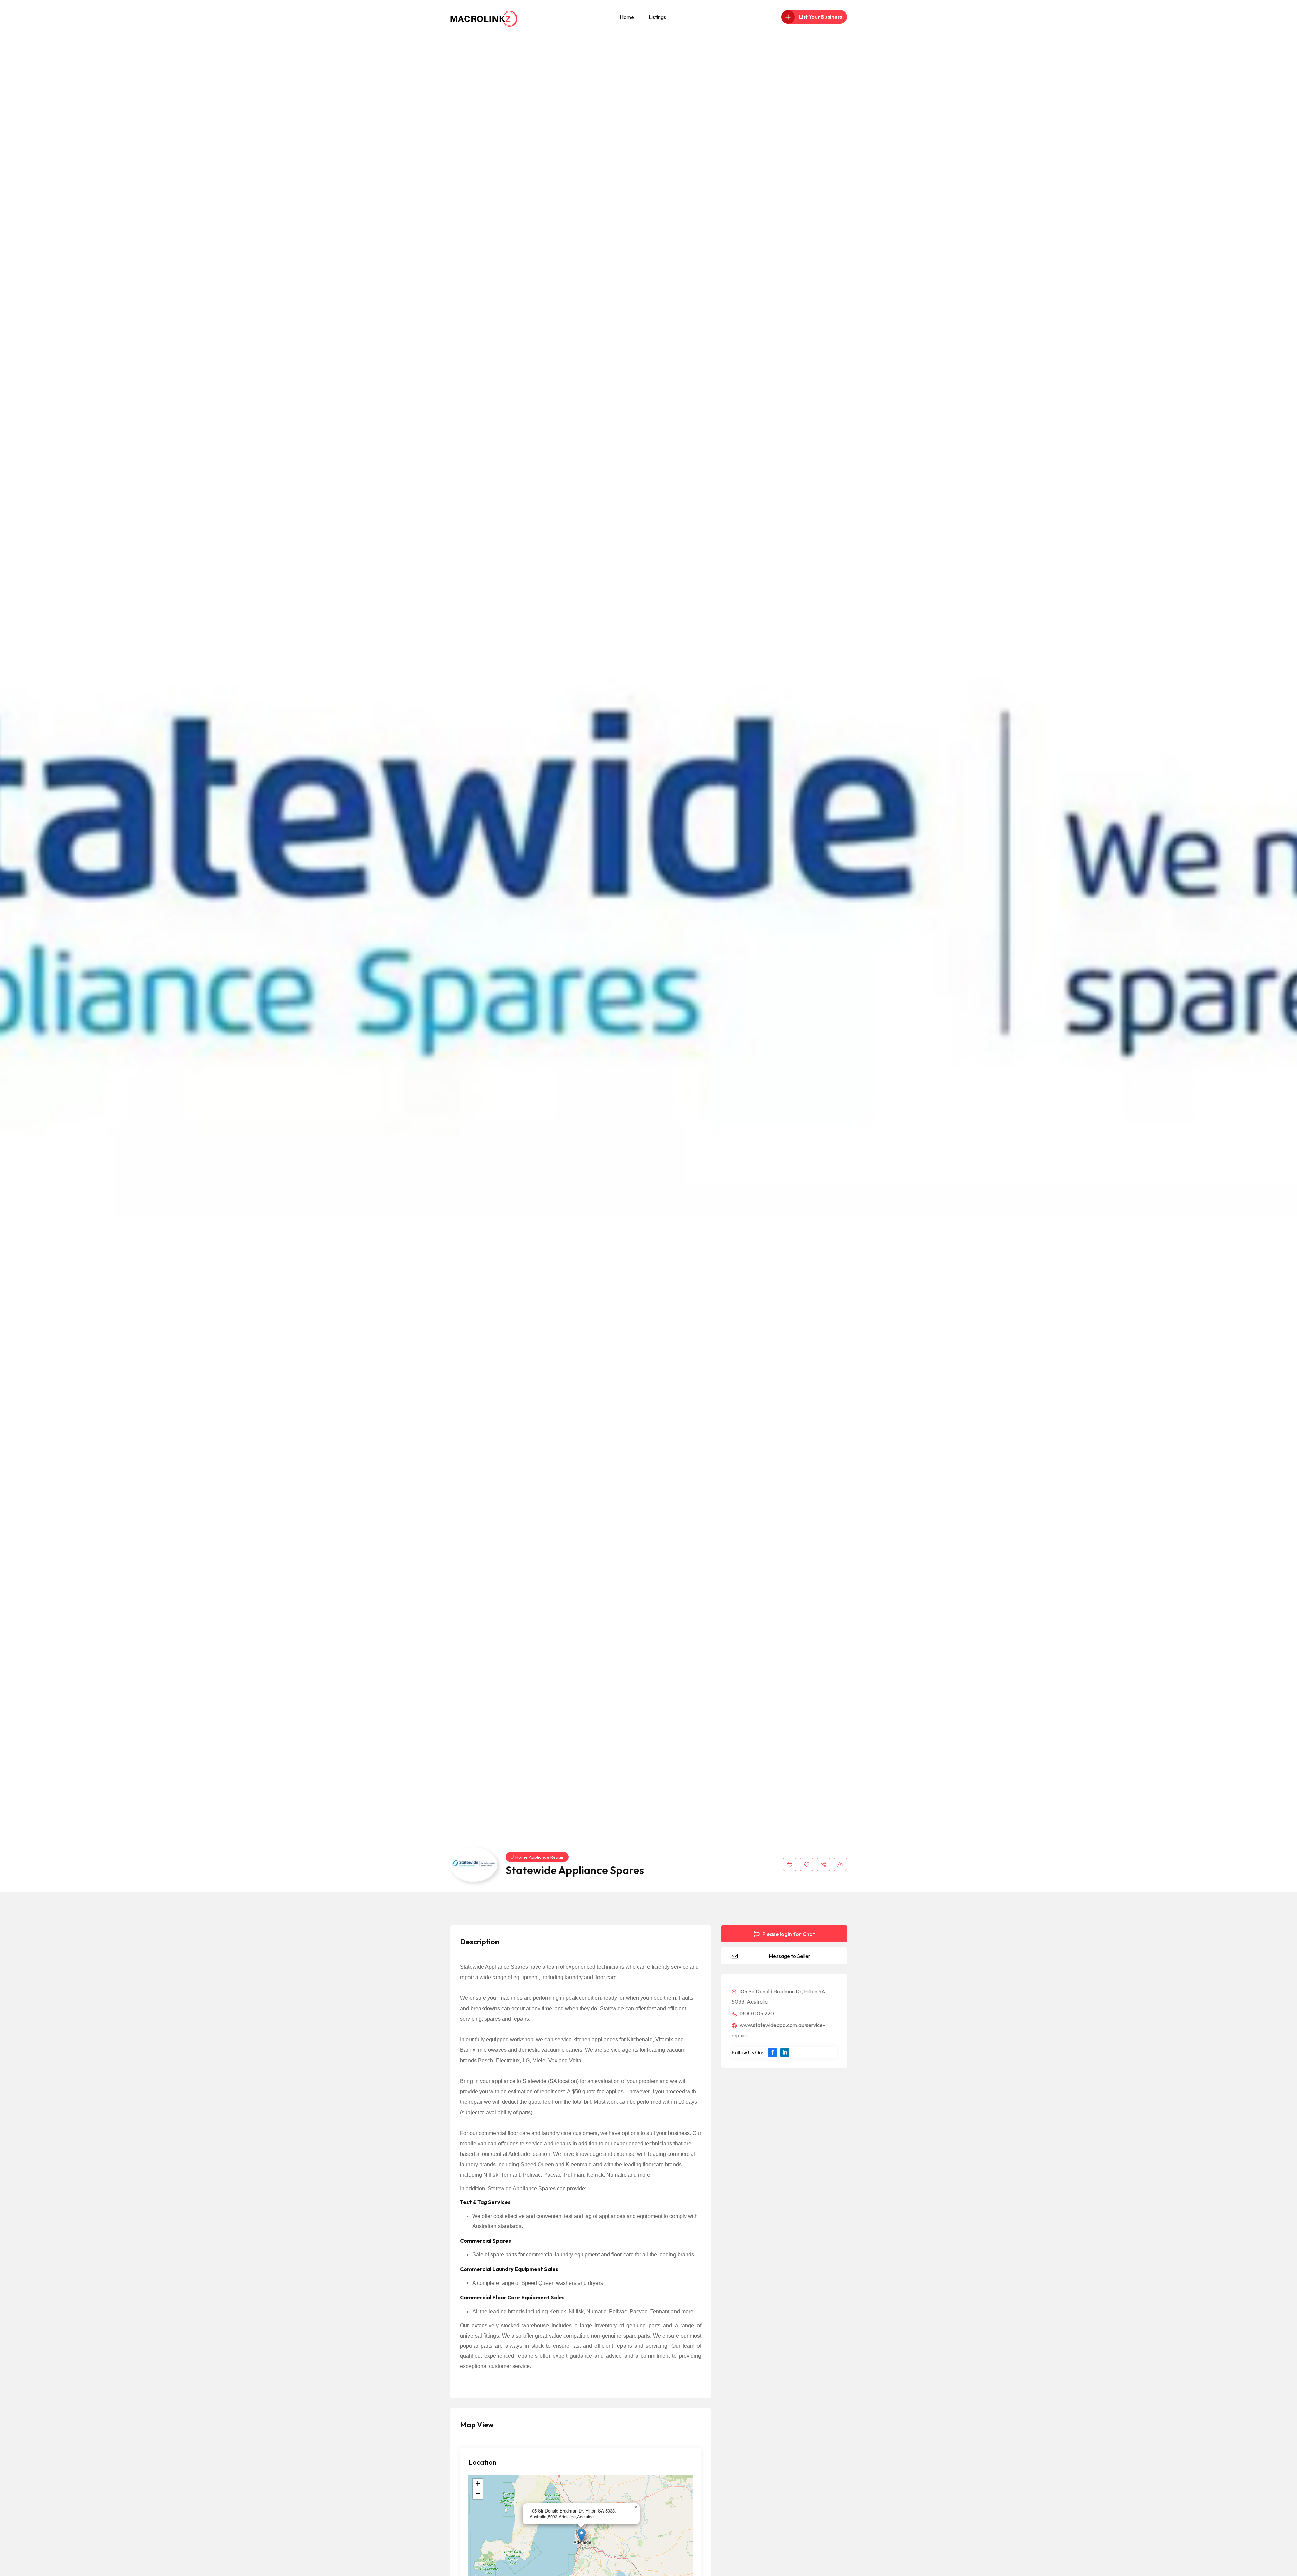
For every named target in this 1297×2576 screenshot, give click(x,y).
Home (627, 17)
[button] (581, 2535)
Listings (657, 17)
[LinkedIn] (785, 2052)
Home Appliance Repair (540, 1857)
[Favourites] (807, 1864)
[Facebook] (772, 2052)
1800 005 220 (756, 2013)
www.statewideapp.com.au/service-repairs (778, 2030)
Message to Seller (790, 1956)
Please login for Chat (788, 1934)
